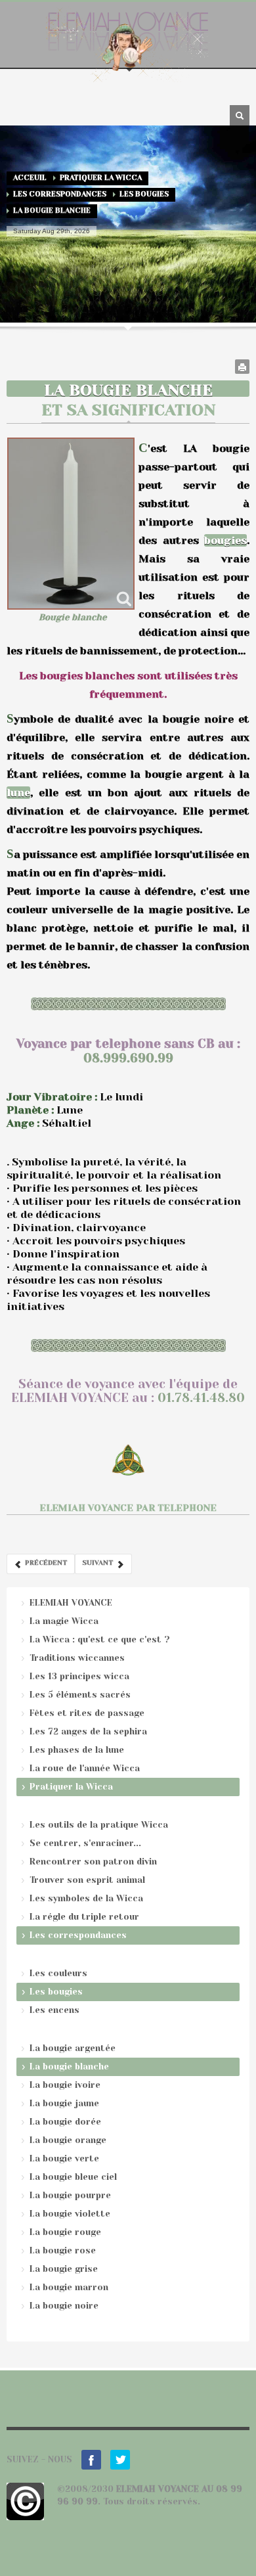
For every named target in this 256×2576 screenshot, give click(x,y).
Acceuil (30, 178)
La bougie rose (63, 2250)
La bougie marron (69, 2287)
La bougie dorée (65, 2122)
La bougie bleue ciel (73, 2177)
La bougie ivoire (65, 2085)
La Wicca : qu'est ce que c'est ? (100, 1639)
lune (18, 793)
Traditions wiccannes (77, 1658)
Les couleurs (58, 1973)
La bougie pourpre (70, 2195)
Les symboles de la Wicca (86, 1898)
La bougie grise (64, 2269)
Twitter (120, 2460)
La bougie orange (68, 2140)
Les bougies (144, 194)
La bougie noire (64, 2306)
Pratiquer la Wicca (101, 178)
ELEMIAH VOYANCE (71, 1603)
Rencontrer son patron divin (93, 1862)
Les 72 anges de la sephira (88, 1731)
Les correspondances (60, 194)
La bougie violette (70, 2214)
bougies (225, 540)
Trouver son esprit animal (87, 1880)
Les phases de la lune (77, 1750)
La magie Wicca (64, 1621)
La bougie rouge (65, 2232)
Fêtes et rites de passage (87, 1713)
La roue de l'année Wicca (85, 1768)
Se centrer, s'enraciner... (85, 1843)
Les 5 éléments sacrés (80, 1695)
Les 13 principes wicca (79, 1676)
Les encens (54, 2010)
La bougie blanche (69, 2067)
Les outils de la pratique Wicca (99, 1825)
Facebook (91, 2460)
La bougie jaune (64, 2103)
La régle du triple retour (84, 1917)
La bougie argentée (73, 2048)
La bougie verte (64, 2158)
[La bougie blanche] (71, 524)
